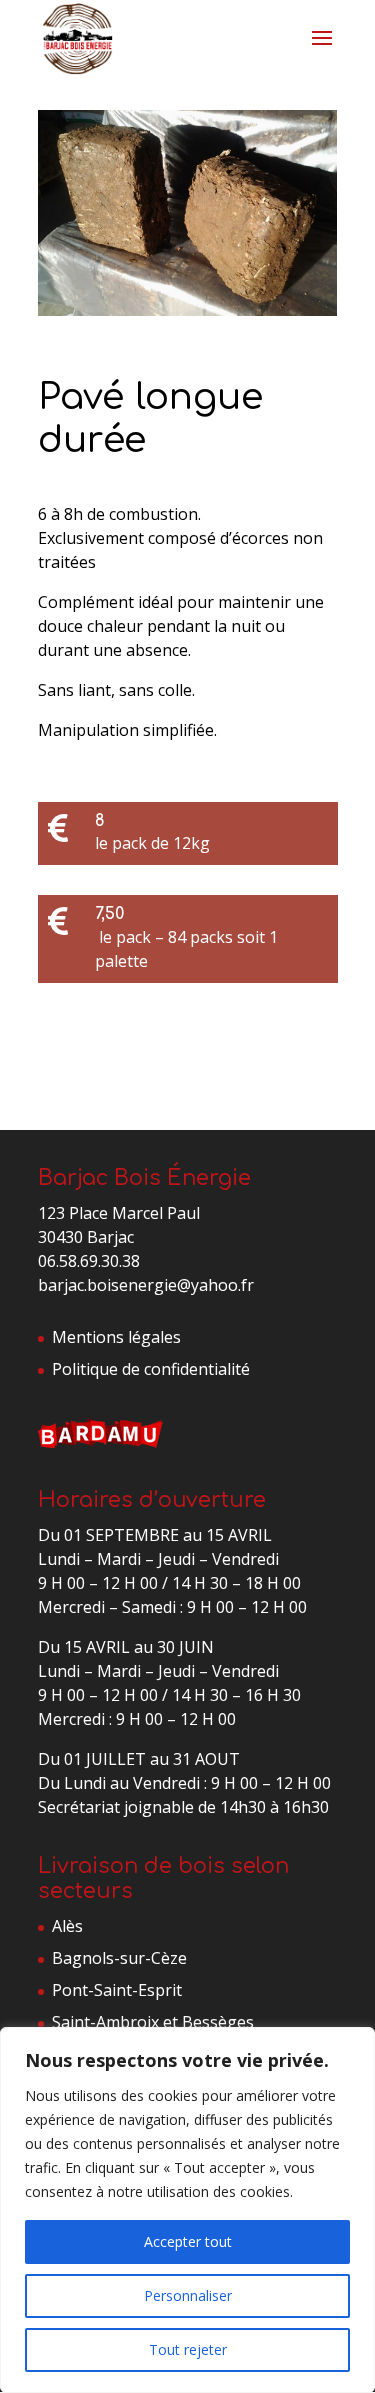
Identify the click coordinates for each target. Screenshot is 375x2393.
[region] (187, 2210)
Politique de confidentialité (151, 1369)
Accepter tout (188, 2241)
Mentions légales (116, 1337)
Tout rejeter (188, 2349)
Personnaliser (188, 2295)
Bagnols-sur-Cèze (119, 1958)
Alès (67, 1926)
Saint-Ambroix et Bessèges (153, 2022)
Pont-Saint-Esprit (117, 1990)
